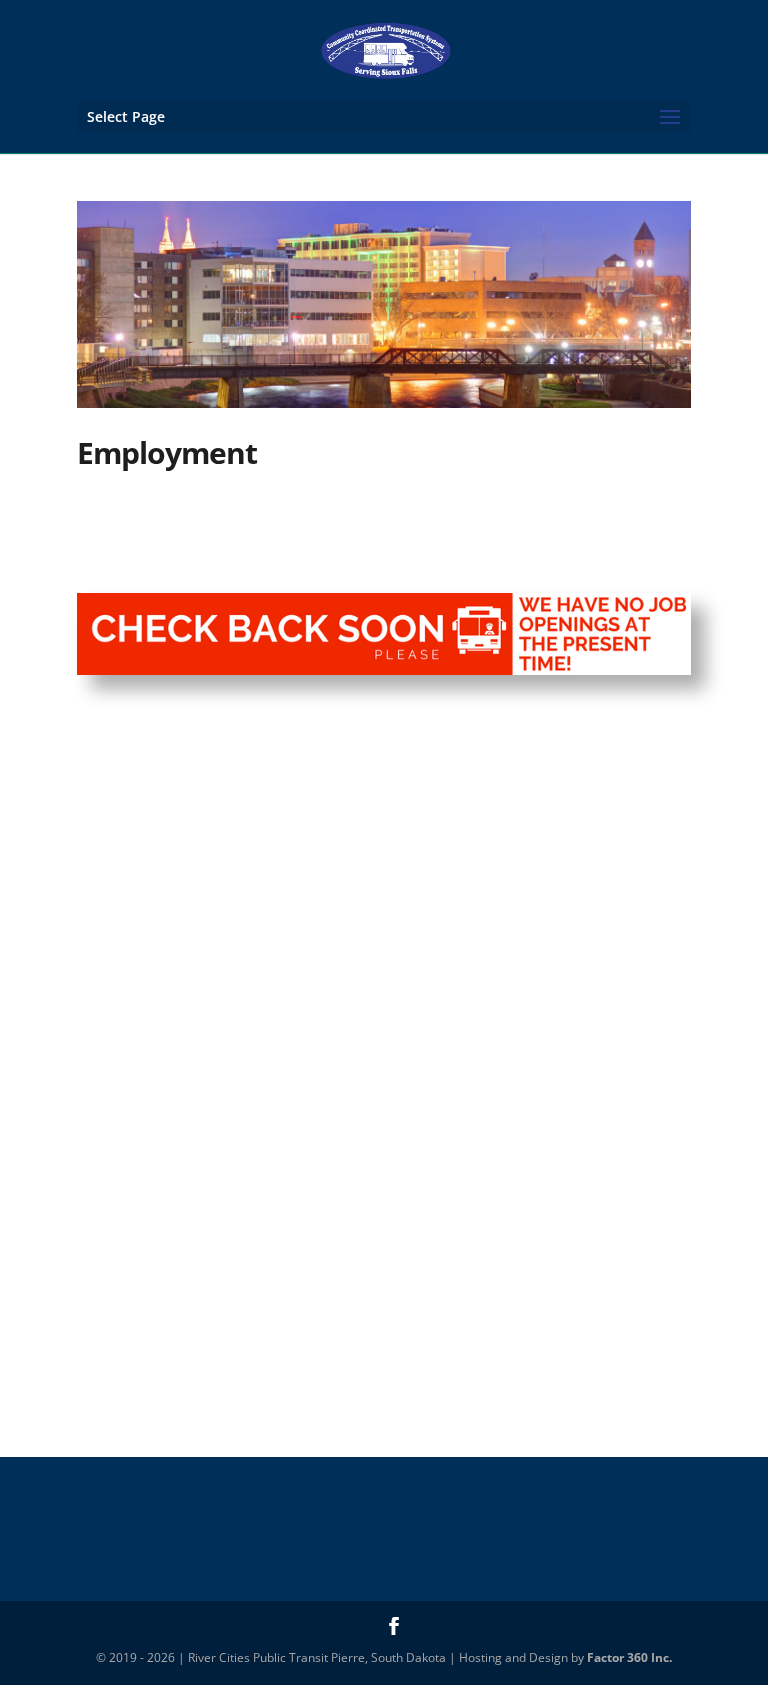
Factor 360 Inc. (629, 1657)
